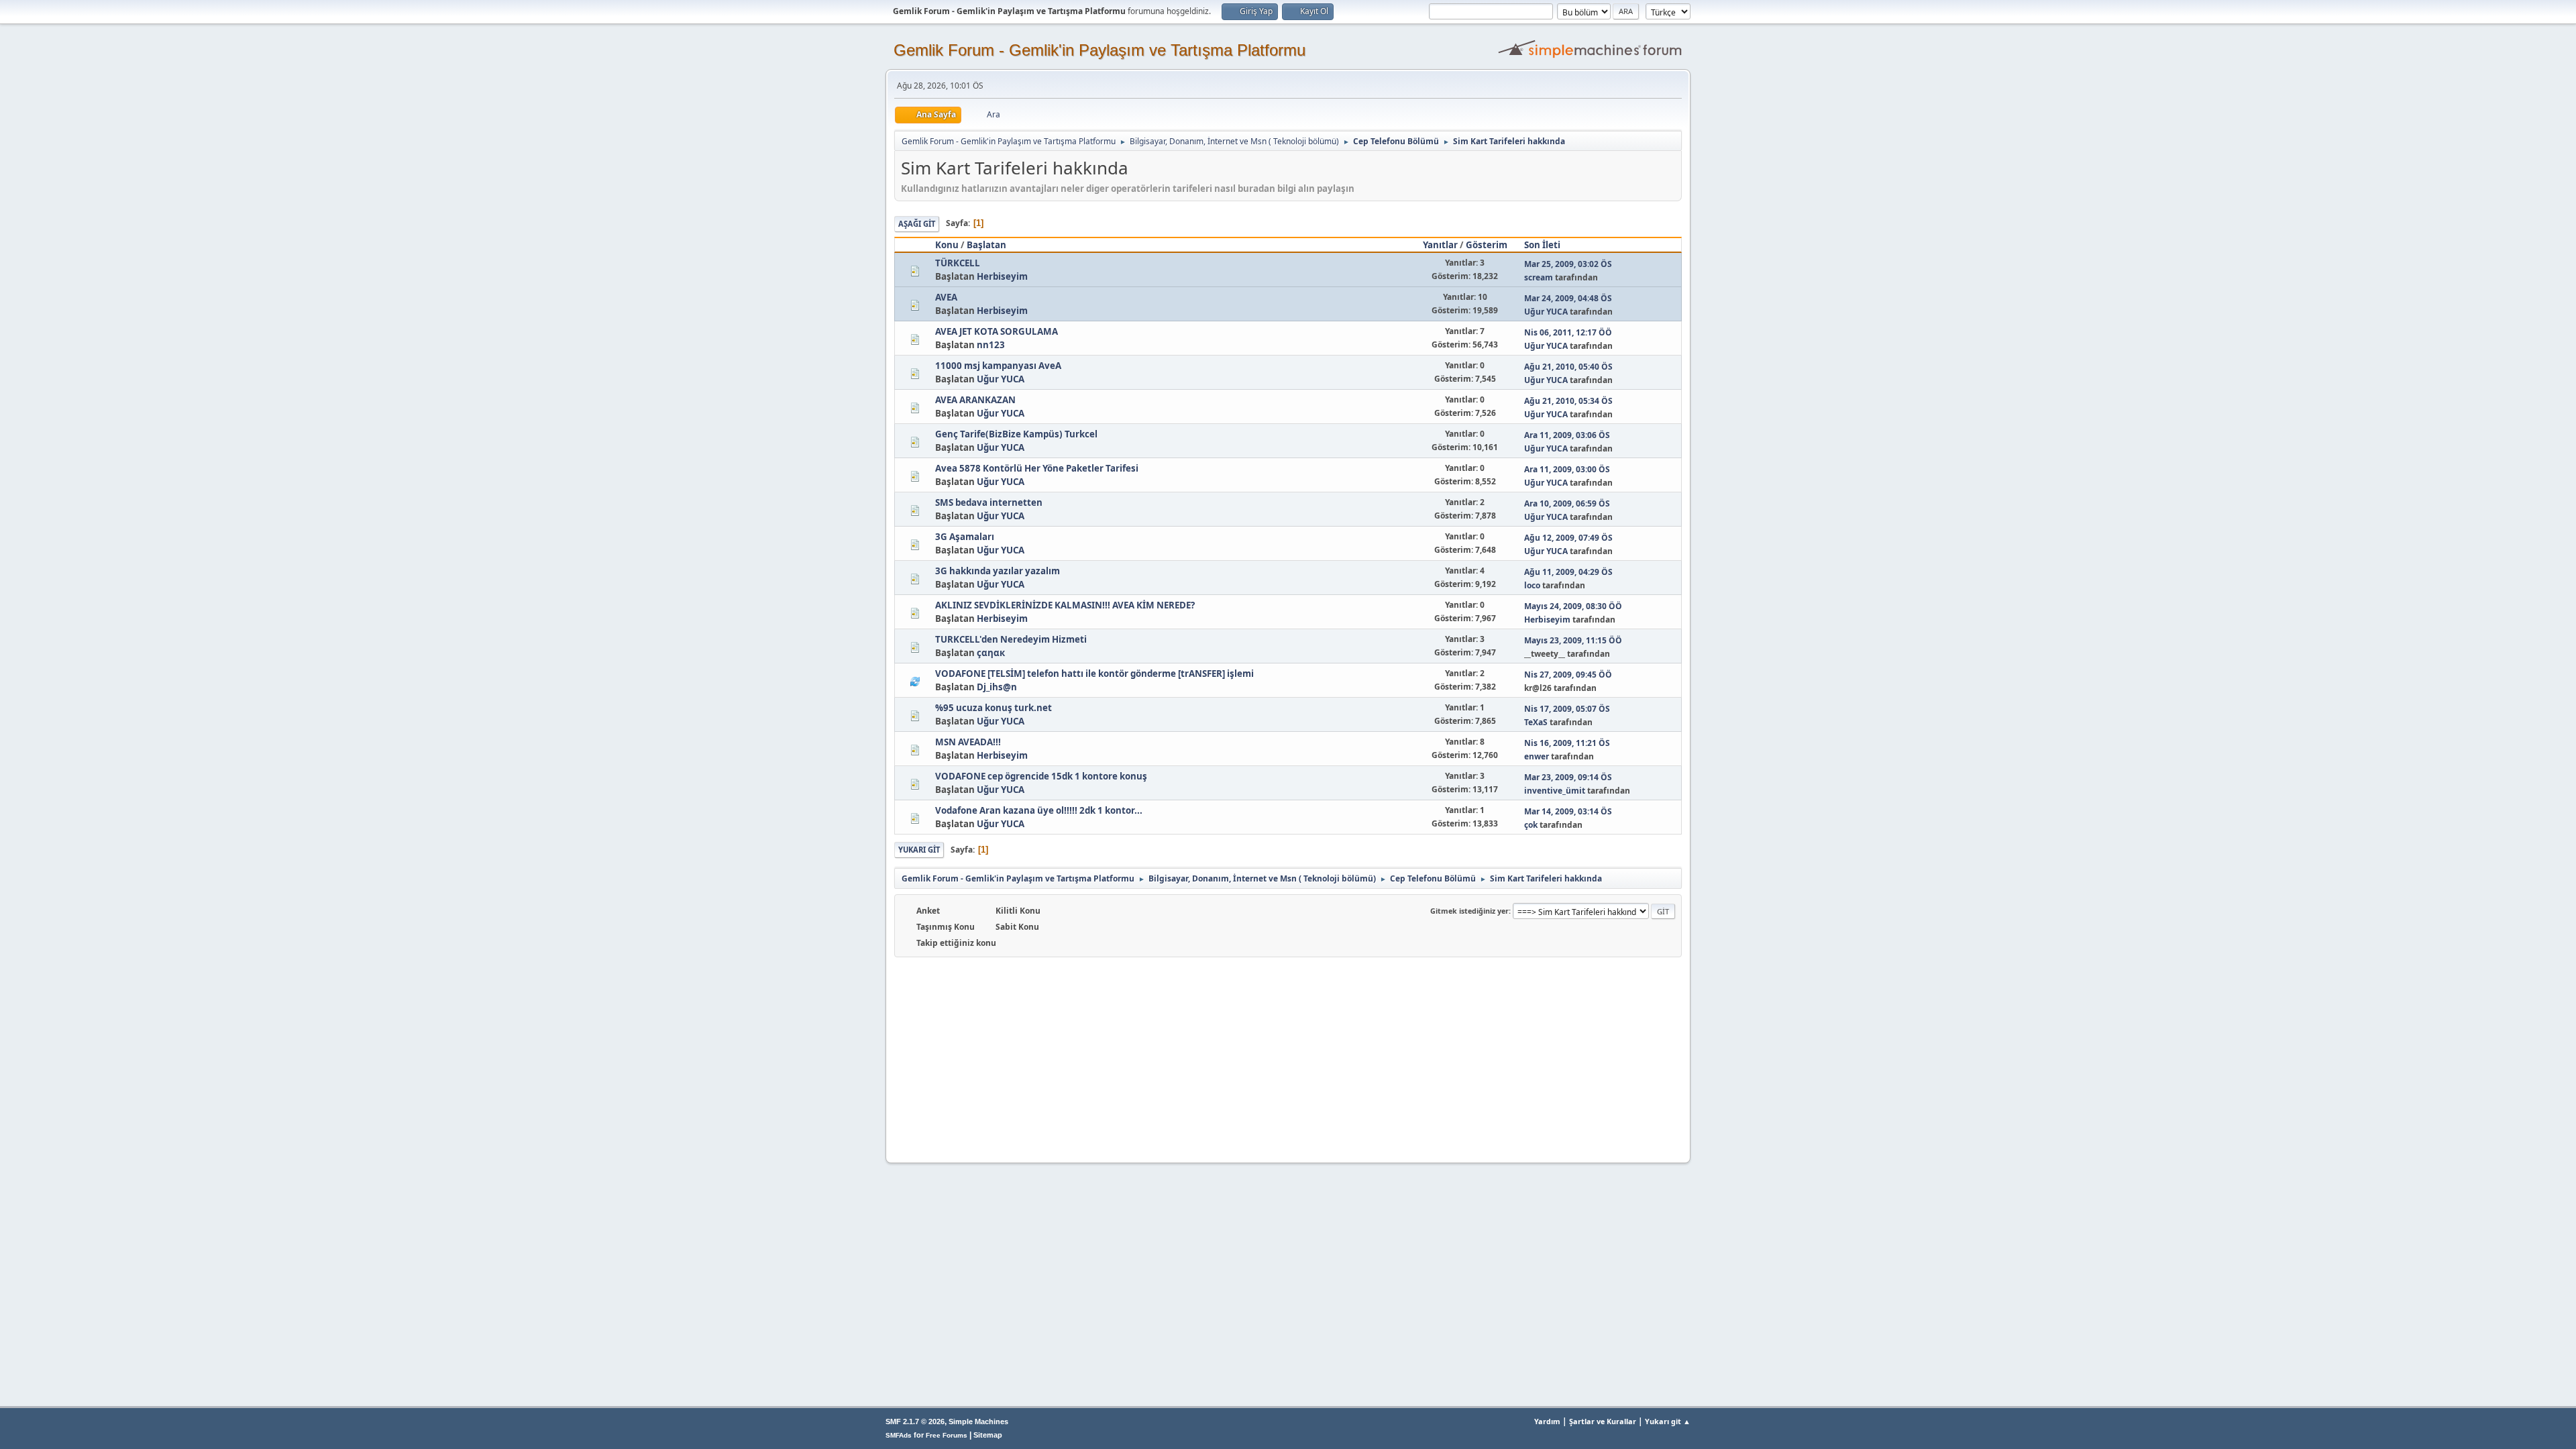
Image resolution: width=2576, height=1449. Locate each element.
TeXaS (1536, 722)
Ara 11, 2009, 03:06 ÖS (1567, 435)
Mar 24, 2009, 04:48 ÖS (1568, 298)
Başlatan (986, 245)
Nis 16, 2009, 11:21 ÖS (1567, 743)
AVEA (946, 297)
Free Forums (947, 1435)
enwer (1537, 756)
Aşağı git (917, 224)
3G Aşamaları (965, 537)
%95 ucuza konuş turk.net (994, 708)
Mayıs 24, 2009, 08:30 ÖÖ (1573, 606)
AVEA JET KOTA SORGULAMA (997, 331)
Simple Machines (978, 1421)
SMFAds (899, 1435)
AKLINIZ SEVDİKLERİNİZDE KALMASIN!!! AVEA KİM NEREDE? (1065, 605)
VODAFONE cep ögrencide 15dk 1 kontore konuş (1041, 776)
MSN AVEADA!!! (968, 742)
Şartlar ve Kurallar (1603, 1421)
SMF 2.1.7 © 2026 (915, 1421)
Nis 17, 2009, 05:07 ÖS (1567, 709)
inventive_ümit (1555, 791)
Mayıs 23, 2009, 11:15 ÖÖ (1573, 640)
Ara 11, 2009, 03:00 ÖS (1567, 469)
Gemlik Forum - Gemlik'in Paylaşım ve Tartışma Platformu (1099, 50)
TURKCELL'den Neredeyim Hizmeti (1011, 639)
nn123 (991, 345)
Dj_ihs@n (997, 687)
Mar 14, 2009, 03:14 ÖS (1568, 811)
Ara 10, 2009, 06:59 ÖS (1567, 503)
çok (1531, 825)
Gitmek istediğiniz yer (1469, 911)
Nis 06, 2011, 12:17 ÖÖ (1568, 332)
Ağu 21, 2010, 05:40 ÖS (1568, 367)
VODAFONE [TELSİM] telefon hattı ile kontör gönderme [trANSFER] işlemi (1094, 674)
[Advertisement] (1288, 1058)
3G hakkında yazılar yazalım (998, 571)
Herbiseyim (1002, 276)
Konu (947, 245)
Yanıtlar (1440, 245)
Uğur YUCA (1546, 312)
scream (1539, 277)
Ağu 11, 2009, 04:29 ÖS (1568, 572)
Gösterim (1487, 245)
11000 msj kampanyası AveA (998, 366)
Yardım (1547, 1421)
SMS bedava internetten (989, 502)
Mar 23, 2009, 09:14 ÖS (1568, 777)
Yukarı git (919, 850)
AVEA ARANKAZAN (975, 400)
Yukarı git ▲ (1668, 1421)
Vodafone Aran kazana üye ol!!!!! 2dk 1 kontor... (1039, 810)
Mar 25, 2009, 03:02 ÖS (1568, 264)
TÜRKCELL (958, 263)
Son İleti (1542, 245)
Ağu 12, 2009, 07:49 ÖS (1568, 538)
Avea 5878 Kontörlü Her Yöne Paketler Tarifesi (1037, 468)
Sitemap (988, 1435)
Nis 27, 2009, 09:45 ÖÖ (1568, 675)
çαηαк (991, 653)
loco (1532, 585)
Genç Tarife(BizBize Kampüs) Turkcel (1016, 434)
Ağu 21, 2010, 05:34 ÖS (1568, 401)
